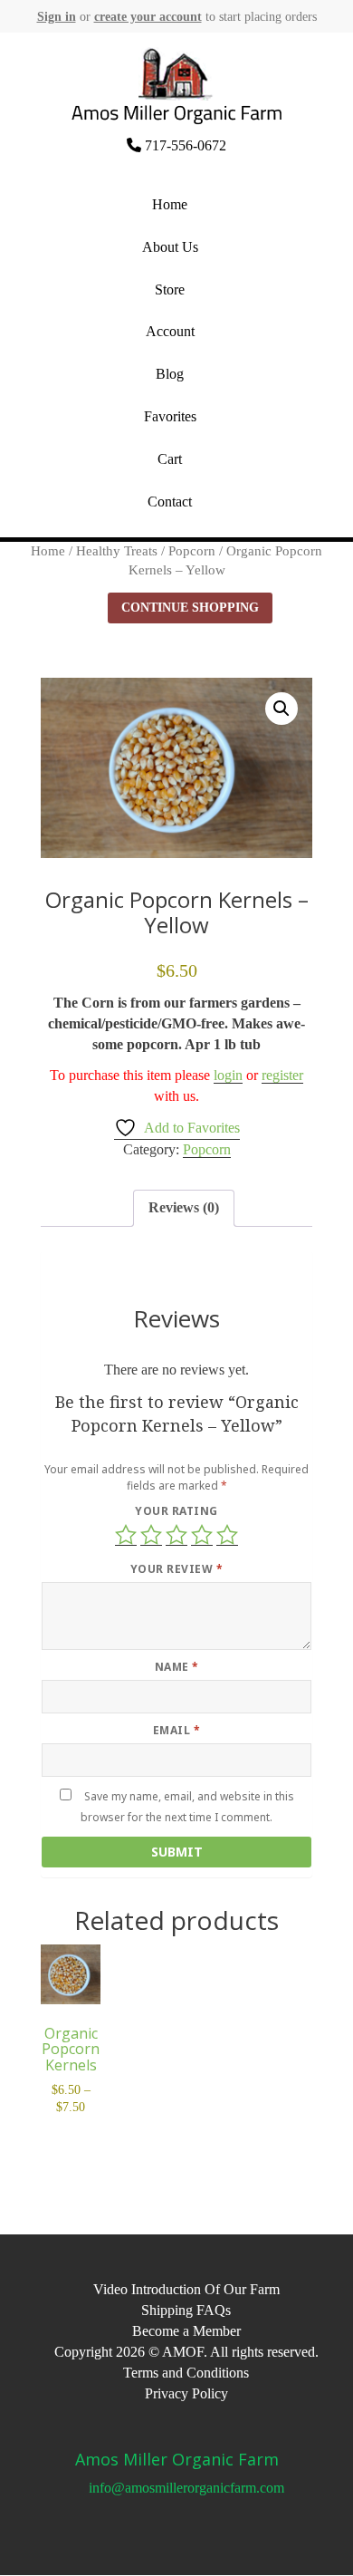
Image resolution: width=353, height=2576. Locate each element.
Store (170, 289)
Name (177, 1667)
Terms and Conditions (186, 2373)
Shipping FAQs (186, 2310)
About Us (170, 247)
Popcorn (192, 551)
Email (176, 1730)
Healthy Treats (117, 551)
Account (170, 331)
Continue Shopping (190, 608)
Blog (170, 374)
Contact (170, 502)
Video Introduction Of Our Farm (186, 2289)
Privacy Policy (186, 2393)
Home (170, 204)
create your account (148, 17)
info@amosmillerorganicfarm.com (186, 2488)
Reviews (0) (184, 1207)
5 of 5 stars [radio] (227, 1535)
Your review (176, 1569)
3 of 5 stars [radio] (176, 1535)
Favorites (170, 416)
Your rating (176, 1511)
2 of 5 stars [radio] (151, 1535)
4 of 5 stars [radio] (202, 1535)
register (282, 1075)
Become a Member (186, 2331)
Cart (170, 459)
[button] (281, 709)
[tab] (184, 1208)
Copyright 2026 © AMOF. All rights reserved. (186, 2352)
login (228, 1075)
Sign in (57, 17)
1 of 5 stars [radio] (126, 1535)
